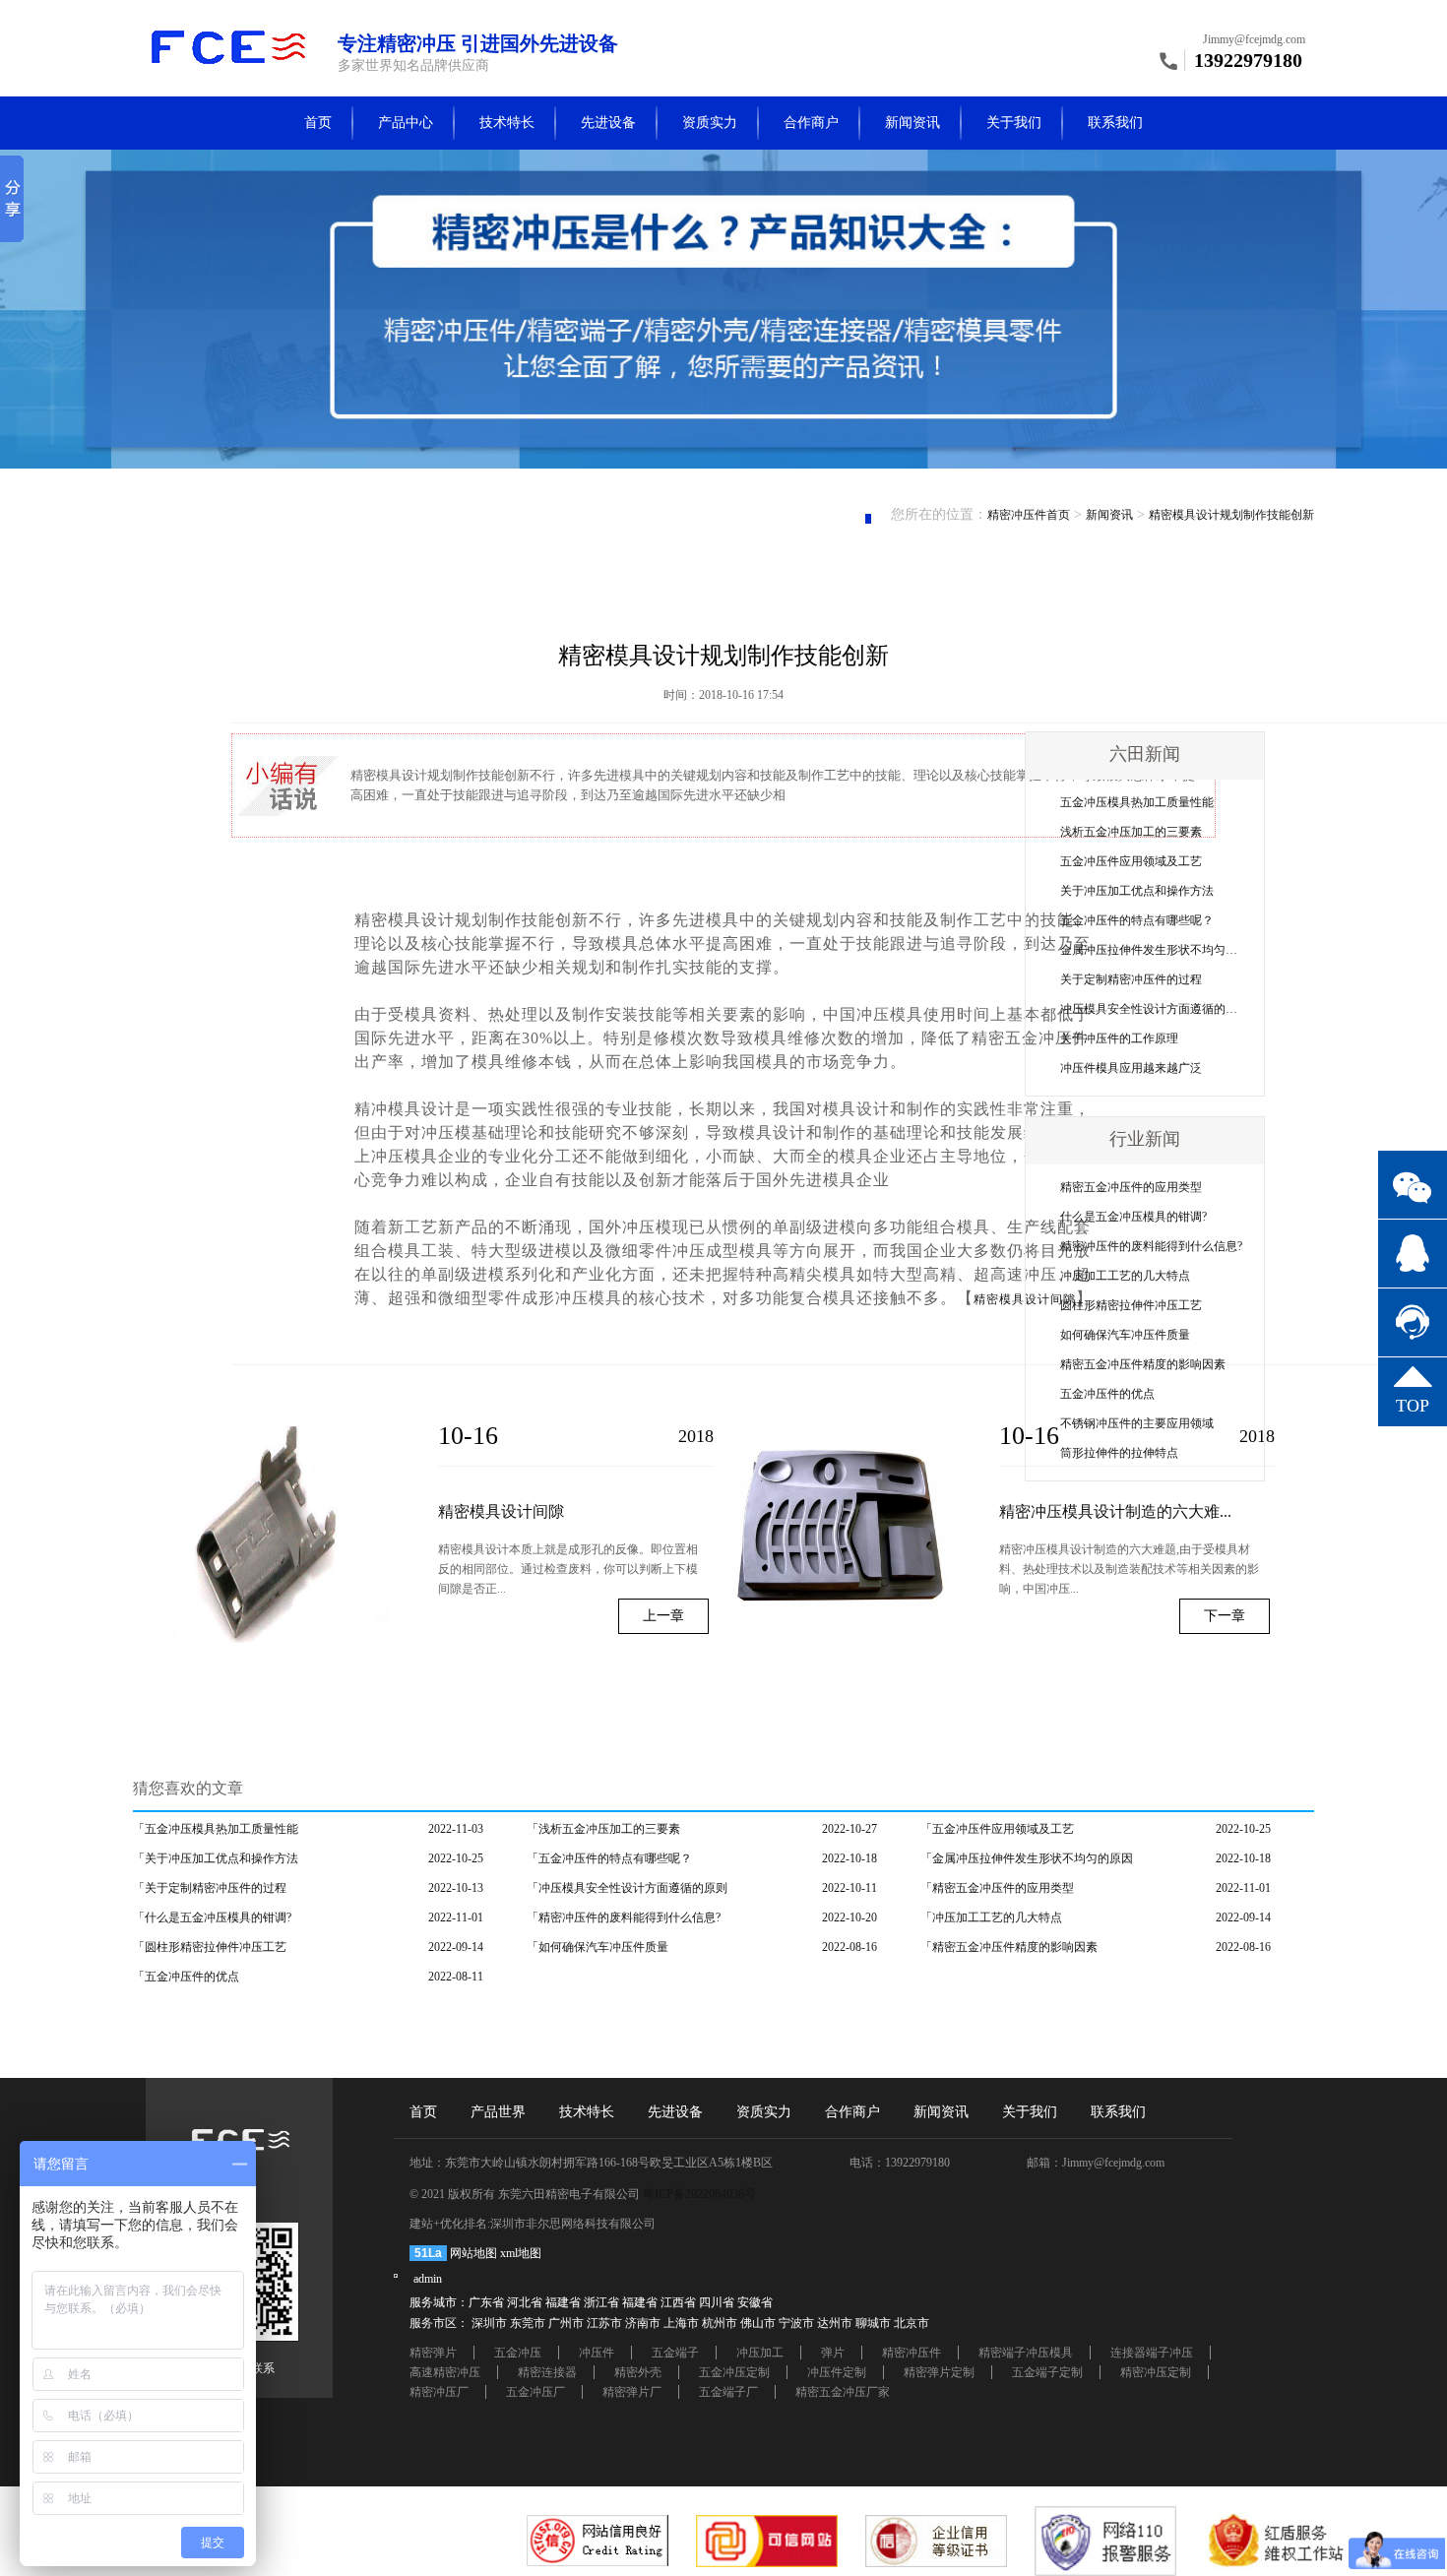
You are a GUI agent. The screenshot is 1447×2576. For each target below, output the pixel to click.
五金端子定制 (1047, 2372)
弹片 (833, 2353)
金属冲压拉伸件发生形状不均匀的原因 (1161, 950)
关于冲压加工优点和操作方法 (1137, 891)
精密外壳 (638, 2372)
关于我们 (1014, 123)
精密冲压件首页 (1029, 515)
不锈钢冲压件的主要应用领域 (1137, 1423)
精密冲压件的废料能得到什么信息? (1151, 1246)
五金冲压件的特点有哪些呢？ (1137, 920)
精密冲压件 (912, 2353)
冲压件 (597, 2353)
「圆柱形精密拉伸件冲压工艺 (210, 1947)
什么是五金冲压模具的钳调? (1133, 1217)
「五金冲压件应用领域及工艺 (997, 1829)
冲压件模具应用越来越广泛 (1131, 1068)
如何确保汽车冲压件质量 (1125, 1335)
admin (428, 2279)
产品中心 (406, 123)
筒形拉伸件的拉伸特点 (1119, 1453)
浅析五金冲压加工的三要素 (1131, 832)
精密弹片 (433, 2353)
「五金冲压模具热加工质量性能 (216, 1829)
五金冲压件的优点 (1107, 1394)
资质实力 (710, 123)
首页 (318, 123)
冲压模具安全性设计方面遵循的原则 (1155, 1009)
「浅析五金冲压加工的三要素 (603, 1829)
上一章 (663, 1616)
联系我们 (1115, 123)
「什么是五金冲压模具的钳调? (212, 1917)
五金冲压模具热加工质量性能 (1137, 802)
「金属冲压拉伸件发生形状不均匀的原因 (1027, 1858)
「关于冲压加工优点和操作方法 (216, 1858)
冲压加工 (760, 2353)
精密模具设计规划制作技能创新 (1231, 515)
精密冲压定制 (1156, 2372)
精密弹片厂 (632, 2392)
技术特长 (507, 123)
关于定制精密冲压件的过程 (1131, 979)
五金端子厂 (728, 2392)
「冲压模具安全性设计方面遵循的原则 (627, 1888)
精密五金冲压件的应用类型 (1131, 1187)
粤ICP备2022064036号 (699, 2194)
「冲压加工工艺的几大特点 (991, 1917)
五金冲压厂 (535, 2392)
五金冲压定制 (734, 2372)
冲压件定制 (837, 2372)
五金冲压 (518, 2353)
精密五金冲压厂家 (843, 2392)
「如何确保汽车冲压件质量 (598, 1947)
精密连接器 (547, 2372)
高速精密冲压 (445, 2372)
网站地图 (473, 2253)
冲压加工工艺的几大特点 (1125, 1276)
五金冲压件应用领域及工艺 (1131, 861)
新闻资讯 (912, 123)
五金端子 (675, 2353)
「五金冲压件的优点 (186, 1977)
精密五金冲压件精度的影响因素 (1143, 1364)
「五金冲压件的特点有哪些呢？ (609, 1858)
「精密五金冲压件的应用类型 (997, 1888)
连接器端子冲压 (1152, 2353)
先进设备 (608, 123)
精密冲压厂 (439, 2392)
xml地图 (521, 2253)
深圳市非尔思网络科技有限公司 (573, 2224)
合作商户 (811, 123)
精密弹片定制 (939, 2372)
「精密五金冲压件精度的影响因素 (1009, 1947)
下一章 (1225, 1616)
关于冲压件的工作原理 (1119, 1038)
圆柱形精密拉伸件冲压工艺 (1131, 1305)
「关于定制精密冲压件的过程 (210, 1888)
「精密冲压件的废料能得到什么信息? (624, 1917)
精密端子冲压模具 (1026, 2353)
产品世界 (498, 2112)
